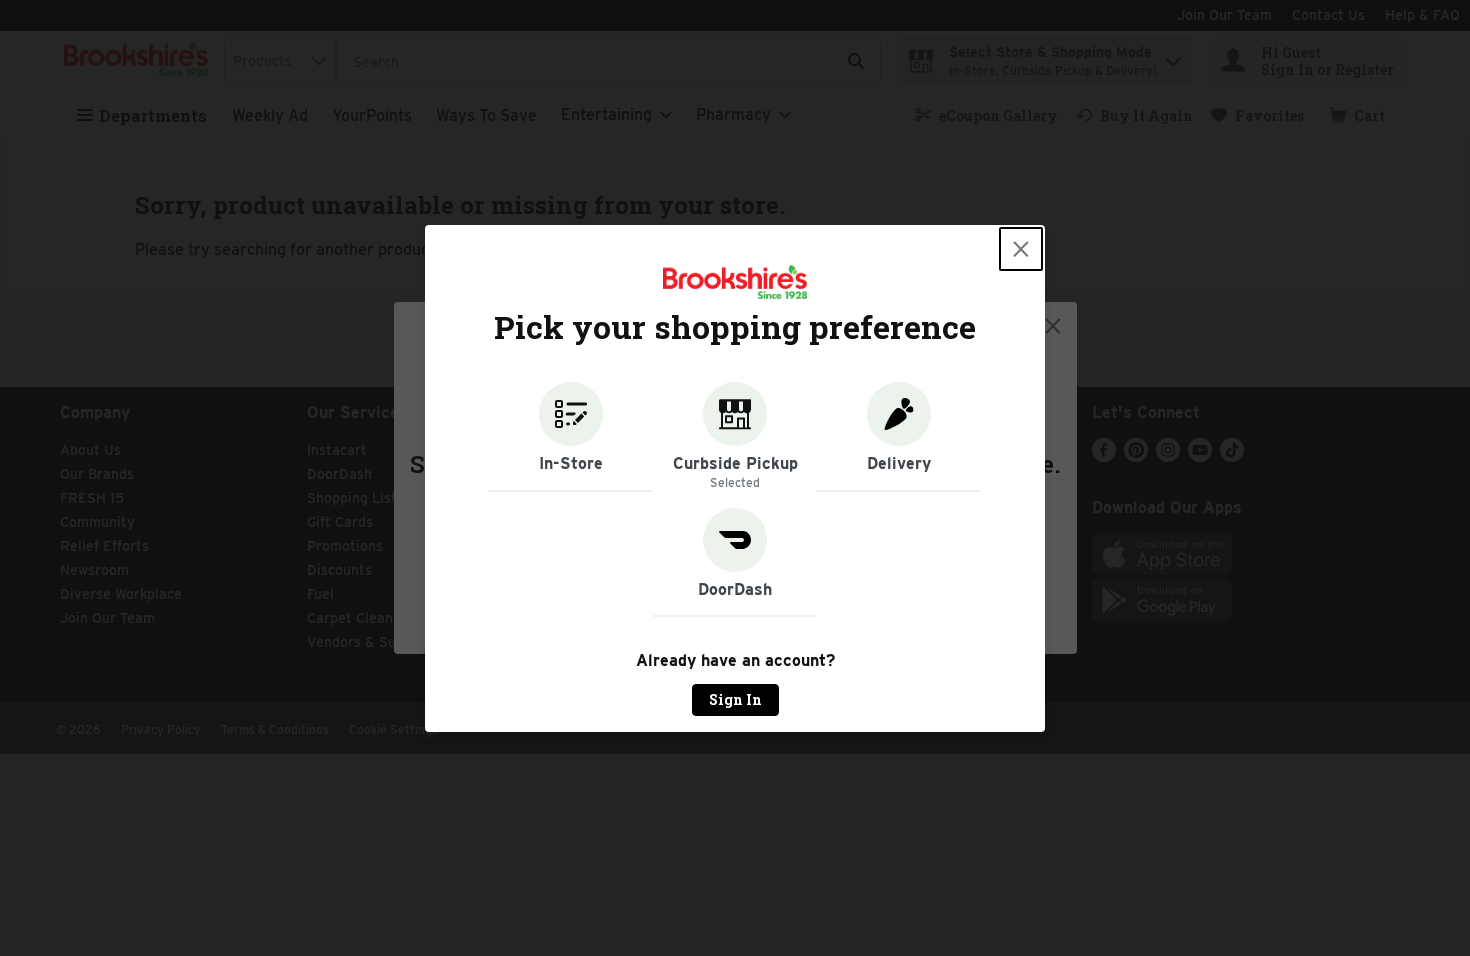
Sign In (735, 699)
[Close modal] (1021, 249)
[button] (571, 437)
